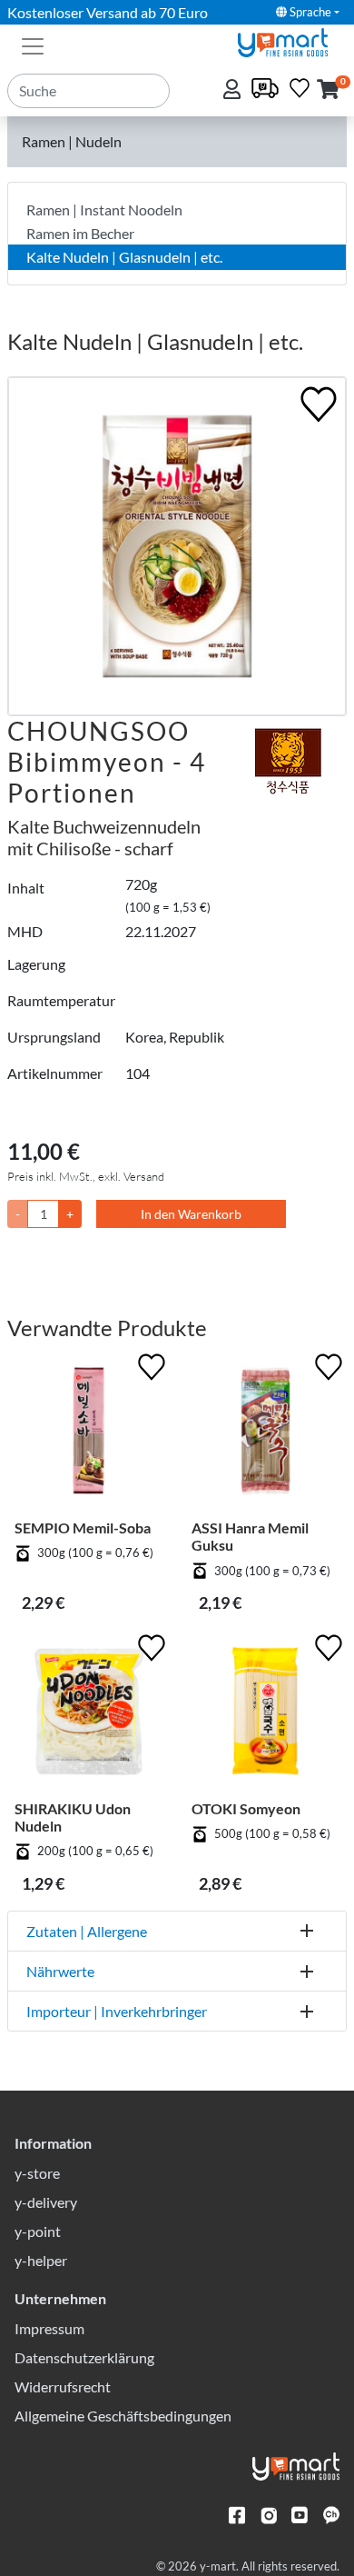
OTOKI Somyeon (246, 1808)
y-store (37, 2173)
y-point (38, 2231)
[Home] (290, 40)
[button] (328, 90)
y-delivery (46, 2202)
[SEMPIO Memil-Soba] (88, 1434)
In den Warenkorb (191, 1214)
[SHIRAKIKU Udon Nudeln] (88, 1715)
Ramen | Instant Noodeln (104, 210)
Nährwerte (60, 1971)
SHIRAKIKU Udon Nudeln (73, 1817)
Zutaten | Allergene (87, 1931)
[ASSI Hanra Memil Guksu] (265, 1434)
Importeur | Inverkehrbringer (117, 2011)
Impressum (49, 2328)
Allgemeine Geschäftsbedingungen (123, 2416)
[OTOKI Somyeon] (265, 1715)
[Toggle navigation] (33, 45)
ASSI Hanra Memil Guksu (250, 1536)
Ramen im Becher (80, 233)
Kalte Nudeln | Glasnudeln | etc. (124, 257)
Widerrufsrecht (63, 2386)
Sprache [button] (309, 12)
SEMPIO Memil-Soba (83, 1528)
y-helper (41, 2260)
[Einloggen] (234, 90)
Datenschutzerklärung (84, 2357)
